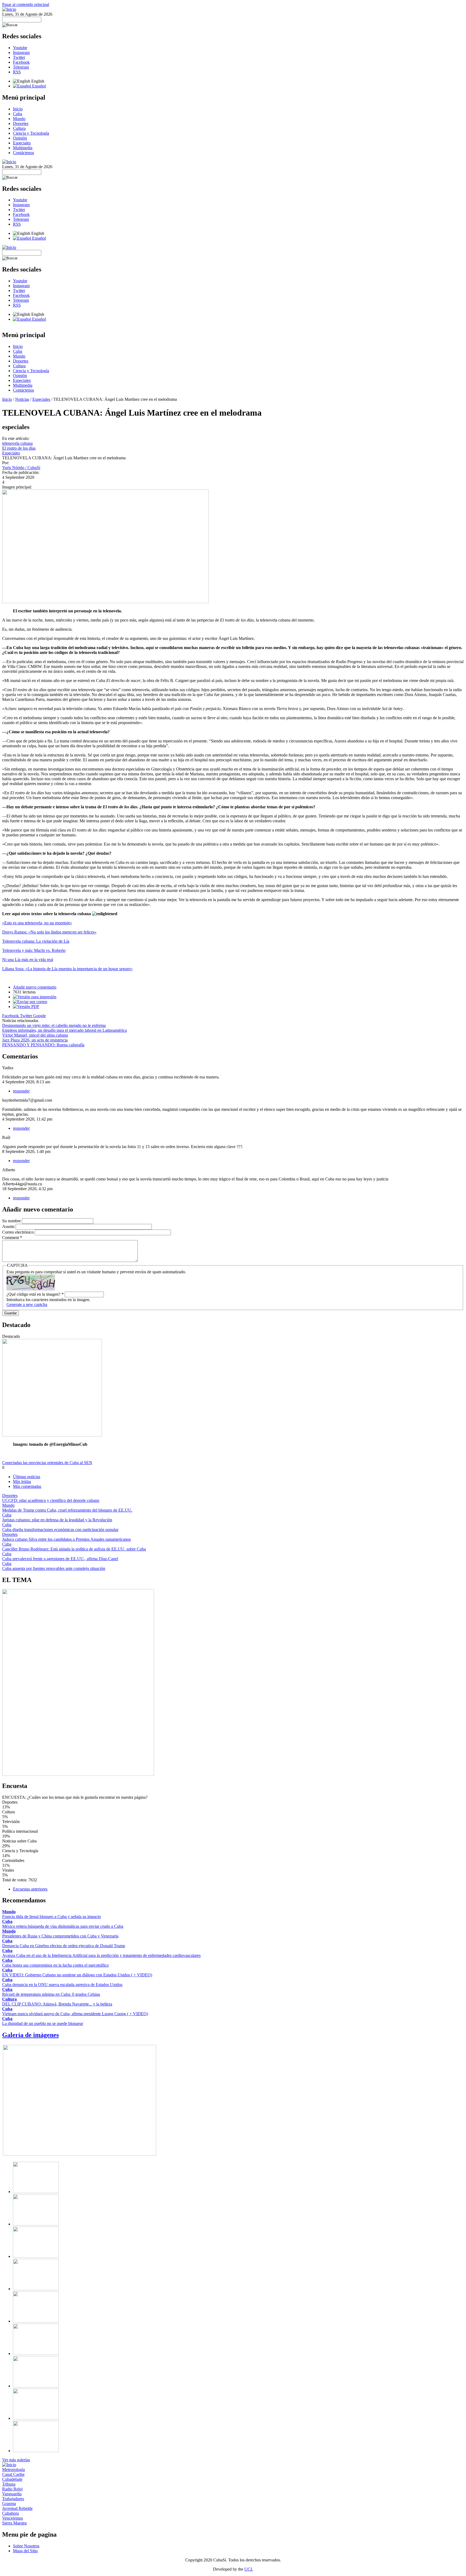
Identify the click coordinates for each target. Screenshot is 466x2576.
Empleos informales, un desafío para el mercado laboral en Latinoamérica (64, 1030)
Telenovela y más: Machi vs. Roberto (34, 950)
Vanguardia (12, 2494)
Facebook (21, 62)
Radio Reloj (12, 2489)
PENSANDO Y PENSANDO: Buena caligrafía (43, 1045)
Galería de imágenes (30, 2035)
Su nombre (12, 1221)
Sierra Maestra (14, 2523)
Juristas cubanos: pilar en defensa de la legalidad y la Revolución (57, 1520)
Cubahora (11, 2513)
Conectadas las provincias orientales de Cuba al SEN (47, 1463)
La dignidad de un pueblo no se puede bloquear (43, 2023)
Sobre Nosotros (26, 2546)
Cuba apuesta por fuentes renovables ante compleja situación (54, 1568)
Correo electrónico (18, 1232)
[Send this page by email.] (30, 1002)
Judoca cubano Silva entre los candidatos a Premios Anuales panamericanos (66, 1539)
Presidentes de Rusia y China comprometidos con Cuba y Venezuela (60, 1936)
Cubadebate (12, 2479)
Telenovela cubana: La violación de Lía (36, 941)
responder (21, 1091)
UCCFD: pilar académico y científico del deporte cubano (51, 1500)
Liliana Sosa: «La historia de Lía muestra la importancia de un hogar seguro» (67, 969)
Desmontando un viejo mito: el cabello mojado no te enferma (54, 1025)
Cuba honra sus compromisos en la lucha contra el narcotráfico (55, 1965)
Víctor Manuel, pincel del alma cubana (35, 1035)
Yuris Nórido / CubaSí (21, 468)
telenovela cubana (17, 443)
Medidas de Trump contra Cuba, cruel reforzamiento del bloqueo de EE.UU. (67, 1510)
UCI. (249, 2569)
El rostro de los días (19, 448)
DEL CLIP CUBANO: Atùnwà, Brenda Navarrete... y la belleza (57, 2004)
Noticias (22, 399)
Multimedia (23, 148)
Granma (9, 2504)
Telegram (21, 67)
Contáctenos (23, 153)
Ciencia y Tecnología (31, 133)
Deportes (21, 123)
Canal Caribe (13, 2474)
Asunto (9, 1226)
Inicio (18, 109)
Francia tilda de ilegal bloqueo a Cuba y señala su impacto (52, 1917)
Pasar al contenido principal (26, 4)
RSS (17, 72)
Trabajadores (13, 2499)
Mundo (19, 119)
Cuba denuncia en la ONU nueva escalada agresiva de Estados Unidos (62, 1985)
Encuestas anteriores (30, 1889)
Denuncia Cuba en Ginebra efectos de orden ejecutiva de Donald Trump (64, 1946)
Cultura (19, 128)
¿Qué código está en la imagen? (35, 1294)
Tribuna (9, 2484)
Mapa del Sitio (25, 2551)
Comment (12, 1238)
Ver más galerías (16, 2460)
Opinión (20, 138)
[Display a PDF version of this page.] (26, 1007)
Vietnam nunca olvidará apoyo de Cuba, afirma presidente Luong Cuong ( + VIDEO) (75, 2014)
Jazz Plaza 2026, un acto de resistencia (35, 1040)
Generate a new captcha (27, 1304)
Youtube (20, 48)
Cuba (18, 114)
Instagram (21, 52)
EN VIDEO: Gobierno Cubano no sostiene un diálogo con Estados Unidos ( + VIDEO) (77, 1975)
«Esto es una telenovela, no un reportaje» (37, 923)
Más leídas (22, 1482)
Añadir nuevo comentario (35, 987)
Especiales (22, 143)
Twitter (19, 57)
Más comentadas (27, 1486)
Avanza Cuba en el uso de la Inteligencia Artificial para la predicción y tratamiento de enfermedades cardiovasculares (101, 1955)
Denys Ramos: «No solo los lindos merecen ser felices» (49, 932)
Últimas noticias (27, 1477)
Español (38, 86)
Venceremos (13, 2518)
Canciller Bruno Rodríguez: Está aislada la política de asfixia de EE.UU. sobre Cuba (74, 1549)
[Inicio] (9, 9)
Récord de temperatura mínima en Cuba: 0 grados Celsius (51, 1994)
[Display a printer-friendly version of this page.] (35, 997)
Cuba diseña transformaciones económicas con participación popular (60, 1530)
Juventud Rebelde (17, 2508)
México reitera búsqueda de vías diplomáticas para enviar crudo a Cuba (63, 1926)
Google (40, 1016)
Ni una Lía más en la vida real (28, 960)
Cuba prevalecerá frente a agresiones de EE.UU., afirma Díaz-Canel (60, 1559)
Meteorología (13, 2470)
